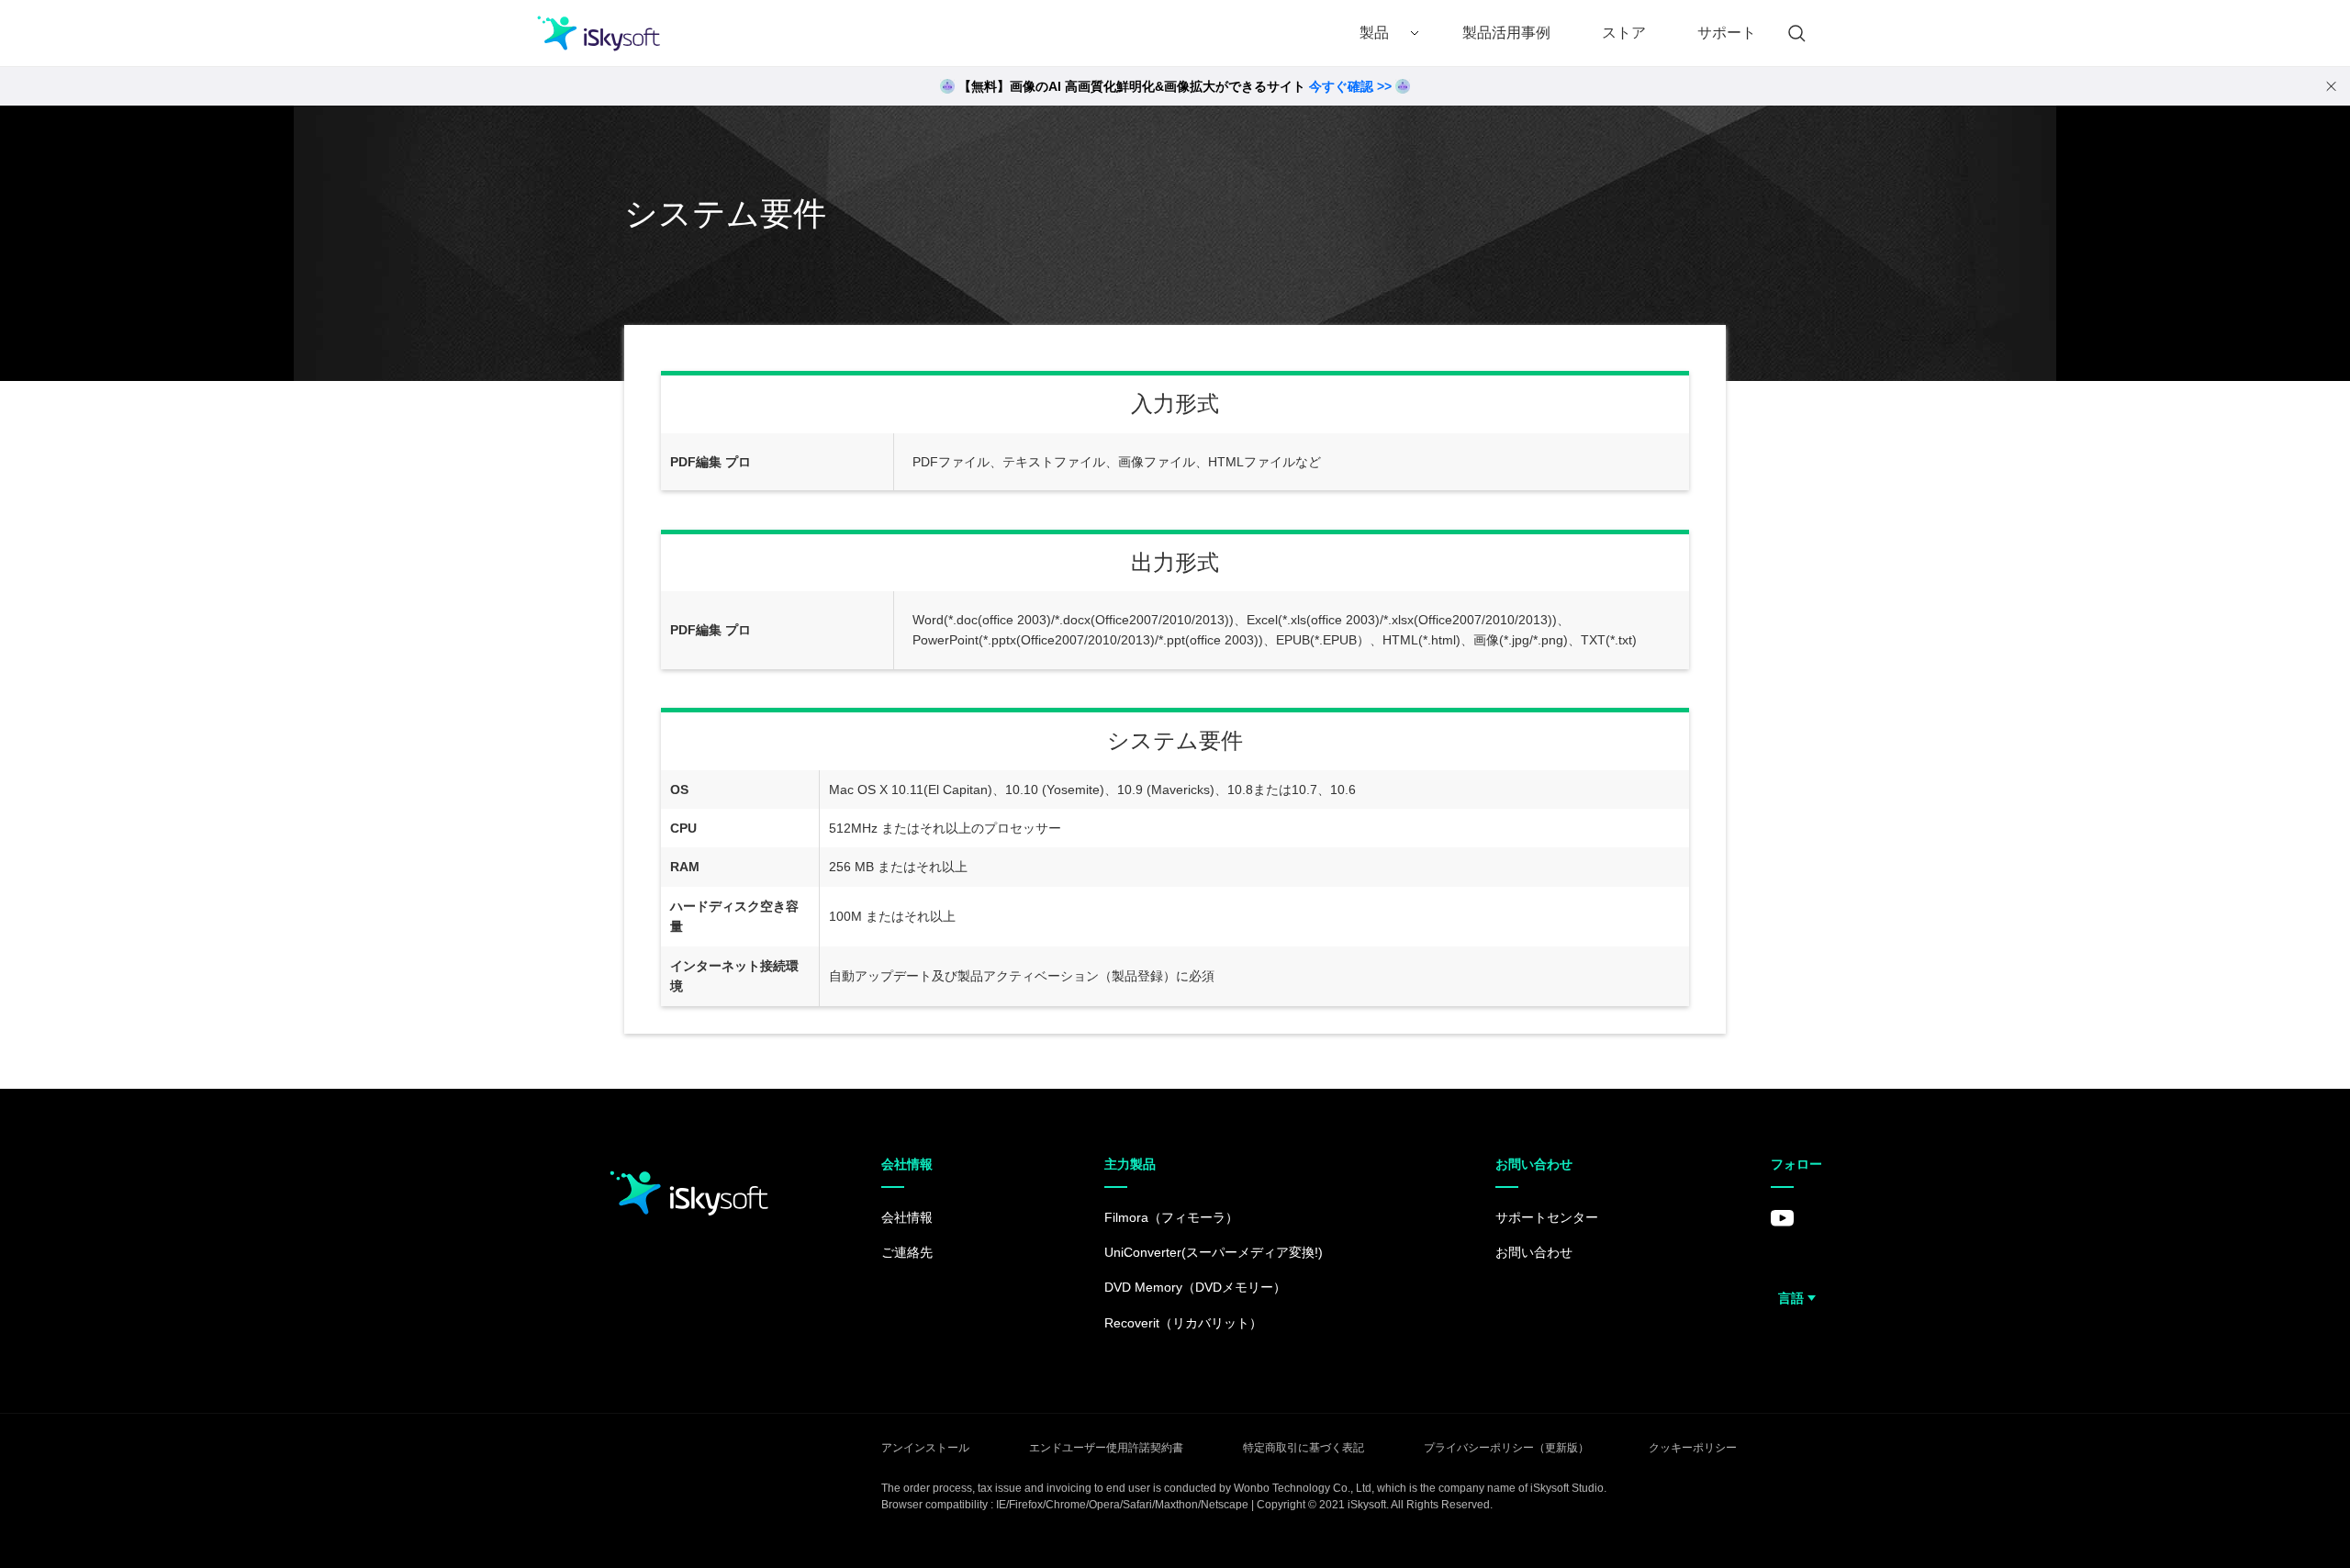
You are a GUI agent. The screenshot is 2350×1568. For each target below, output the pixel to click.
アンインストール (925, 1448)
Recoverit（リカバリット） (1183, 1323)
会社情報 (907, 1217)
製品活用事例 (1506, 33)
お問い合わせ (1534, 1252)
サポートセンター (1547, 1217)
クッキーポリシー (1693, 1448)
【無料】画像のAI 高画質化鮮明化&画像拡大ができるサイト (1175, 86)
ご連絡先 (907, 1252)
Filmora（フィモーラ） (1171, 1217)
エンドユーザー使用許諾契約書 (1106, 1448)
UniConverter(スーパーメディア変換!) (1214, 1252)
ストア (1624, 33)
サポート (1727, 33)
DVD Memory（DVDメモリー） (1195, 1287)
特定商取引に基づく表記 (1304, 1448)
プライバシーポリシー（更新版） (1506, 1448)
